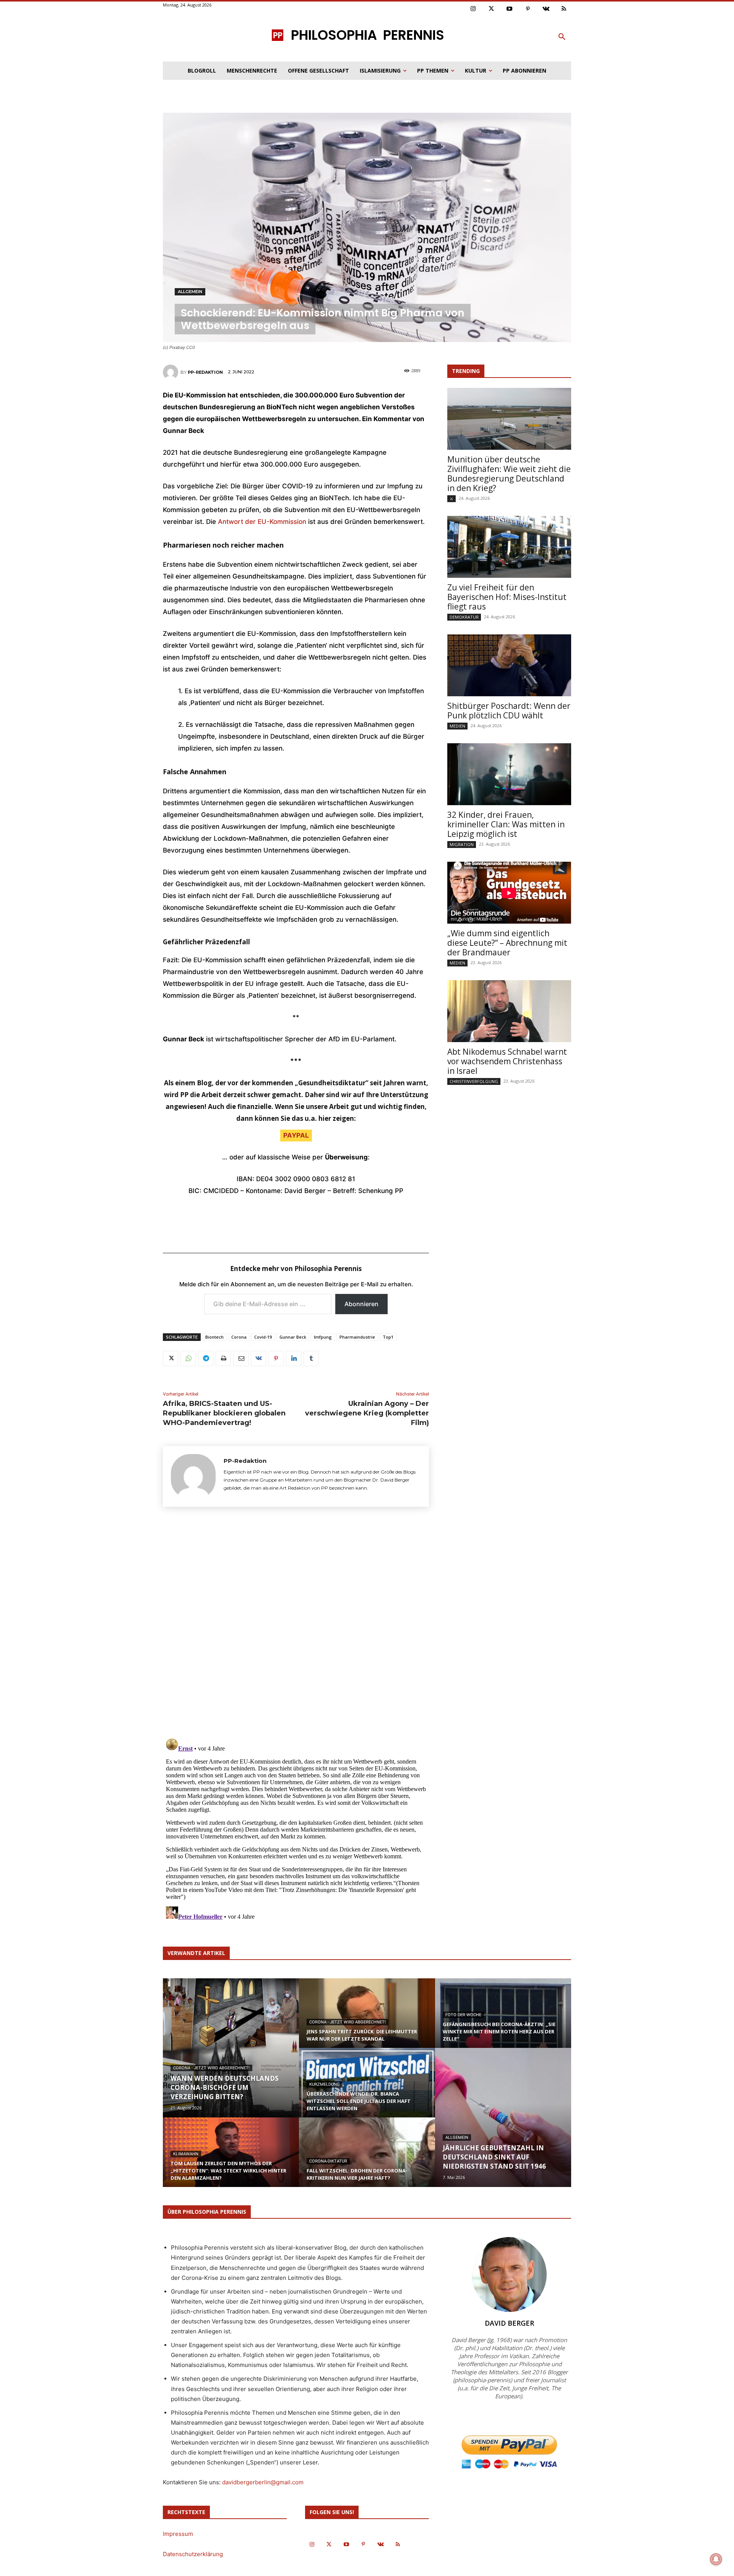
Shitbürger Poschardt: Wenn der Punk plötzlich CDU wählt (509, 711)
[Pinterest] (528, 9)
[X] (171, 1359)
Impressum (178, 2534)
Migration (462, 844)
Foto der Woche (463, 2015)
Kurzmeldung (325, 2084)
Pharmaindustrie (357, 1337)
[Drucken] (223, 1359)
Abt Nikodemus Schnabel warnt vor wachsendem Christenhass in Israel (507, 1061)
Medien (457, 726)
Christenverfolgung (474, 1081)
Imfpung (323, 1337)
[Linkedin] (294, 1359)
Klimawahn (186, 2154)
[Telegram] (206, 1359)
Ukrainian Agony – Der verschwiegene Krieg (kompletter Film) (367, 1413)
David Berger (509, 2323)
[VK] (258, 1359)
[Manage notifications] (716, 2559)
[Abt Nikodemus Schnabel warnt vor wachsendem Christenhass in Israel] (509, 1011)
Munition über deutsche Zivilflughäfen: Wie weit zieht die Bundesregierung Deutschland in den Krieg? (509, 474)
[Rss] (564, 9)
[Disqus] (296, 1625)
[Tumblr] (311, 1359)
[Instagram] (473, 9)
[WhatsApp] (188, 1359)
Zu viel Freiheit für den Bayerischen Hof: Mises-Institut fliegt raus (507, 597)
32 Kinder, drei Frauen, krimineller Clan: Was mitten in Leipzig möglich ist (506, 824)
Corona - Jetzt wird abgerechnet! (211, 2068)
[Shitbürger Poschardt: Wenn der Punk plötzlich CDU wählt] (509, 665)
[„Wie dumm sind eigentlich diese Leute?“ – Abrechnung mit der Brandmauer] (509, 893)
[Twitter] (492, 9)
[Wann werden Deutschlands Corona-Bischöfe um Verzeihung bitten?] (231, 2048)
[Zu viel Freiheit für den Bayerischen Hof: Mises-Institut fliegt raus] (509, 547)
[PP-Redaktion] (172, 372)
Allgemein (190, 292)
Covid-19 (263, 1337)
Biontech (214, 1337)
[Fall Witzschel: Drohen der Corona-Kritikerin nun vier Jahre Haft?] (367, 2159)
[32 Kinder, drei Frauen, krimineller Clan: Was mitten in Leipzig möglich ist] (509, 774)
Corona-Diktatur (328, 2161)
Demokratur (464, 617)
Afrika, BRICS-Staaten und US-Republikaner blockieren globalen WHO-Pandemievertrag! (224, 1413)
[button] (562, 37)
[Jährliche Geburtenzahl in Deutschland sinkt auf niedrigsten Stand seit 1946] (503, 2117)
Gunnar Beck (293, 1337)
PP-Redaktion (205, 372)
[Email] (241, 1359)
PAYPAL (296, 1135)
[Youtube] (510, 9)
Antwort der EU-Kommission (262, 522)
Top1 (388, 1337)
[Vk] (546, 9)
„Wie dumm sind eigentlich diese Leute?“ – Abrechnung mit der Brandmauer (507, 943)
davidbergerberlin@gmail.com (263, 2482)
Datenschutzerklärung (193, 2554)
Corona (239, 1337)
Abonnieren (361, 1304)
